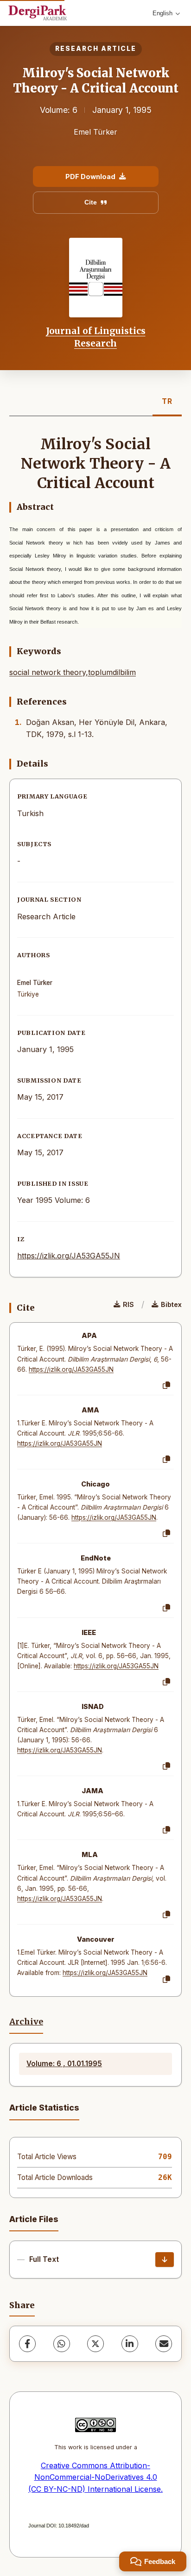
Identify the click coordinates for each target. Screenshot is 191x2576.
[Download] (165, 2260)
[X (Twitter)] (95, 2344)
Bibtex (171, 1304)
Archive (26, 2022)
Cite (91, 202)
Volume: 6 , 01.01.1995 (64, 2064)
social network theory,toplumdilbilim (73, 672)
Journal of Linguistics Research (96, 337)
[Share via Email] (164, 2344)
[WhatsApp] (62, 2344)
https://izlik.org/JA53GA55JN (69, 1256)
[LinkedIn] (130, 2344)
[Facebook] (27, 2344)
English (162, 13)
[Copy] (166, 1386)
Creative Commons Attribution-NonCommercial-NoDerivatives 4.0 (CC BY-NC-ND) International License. (95, 2477)
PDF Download (90, 176)
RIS (128, 1304)
